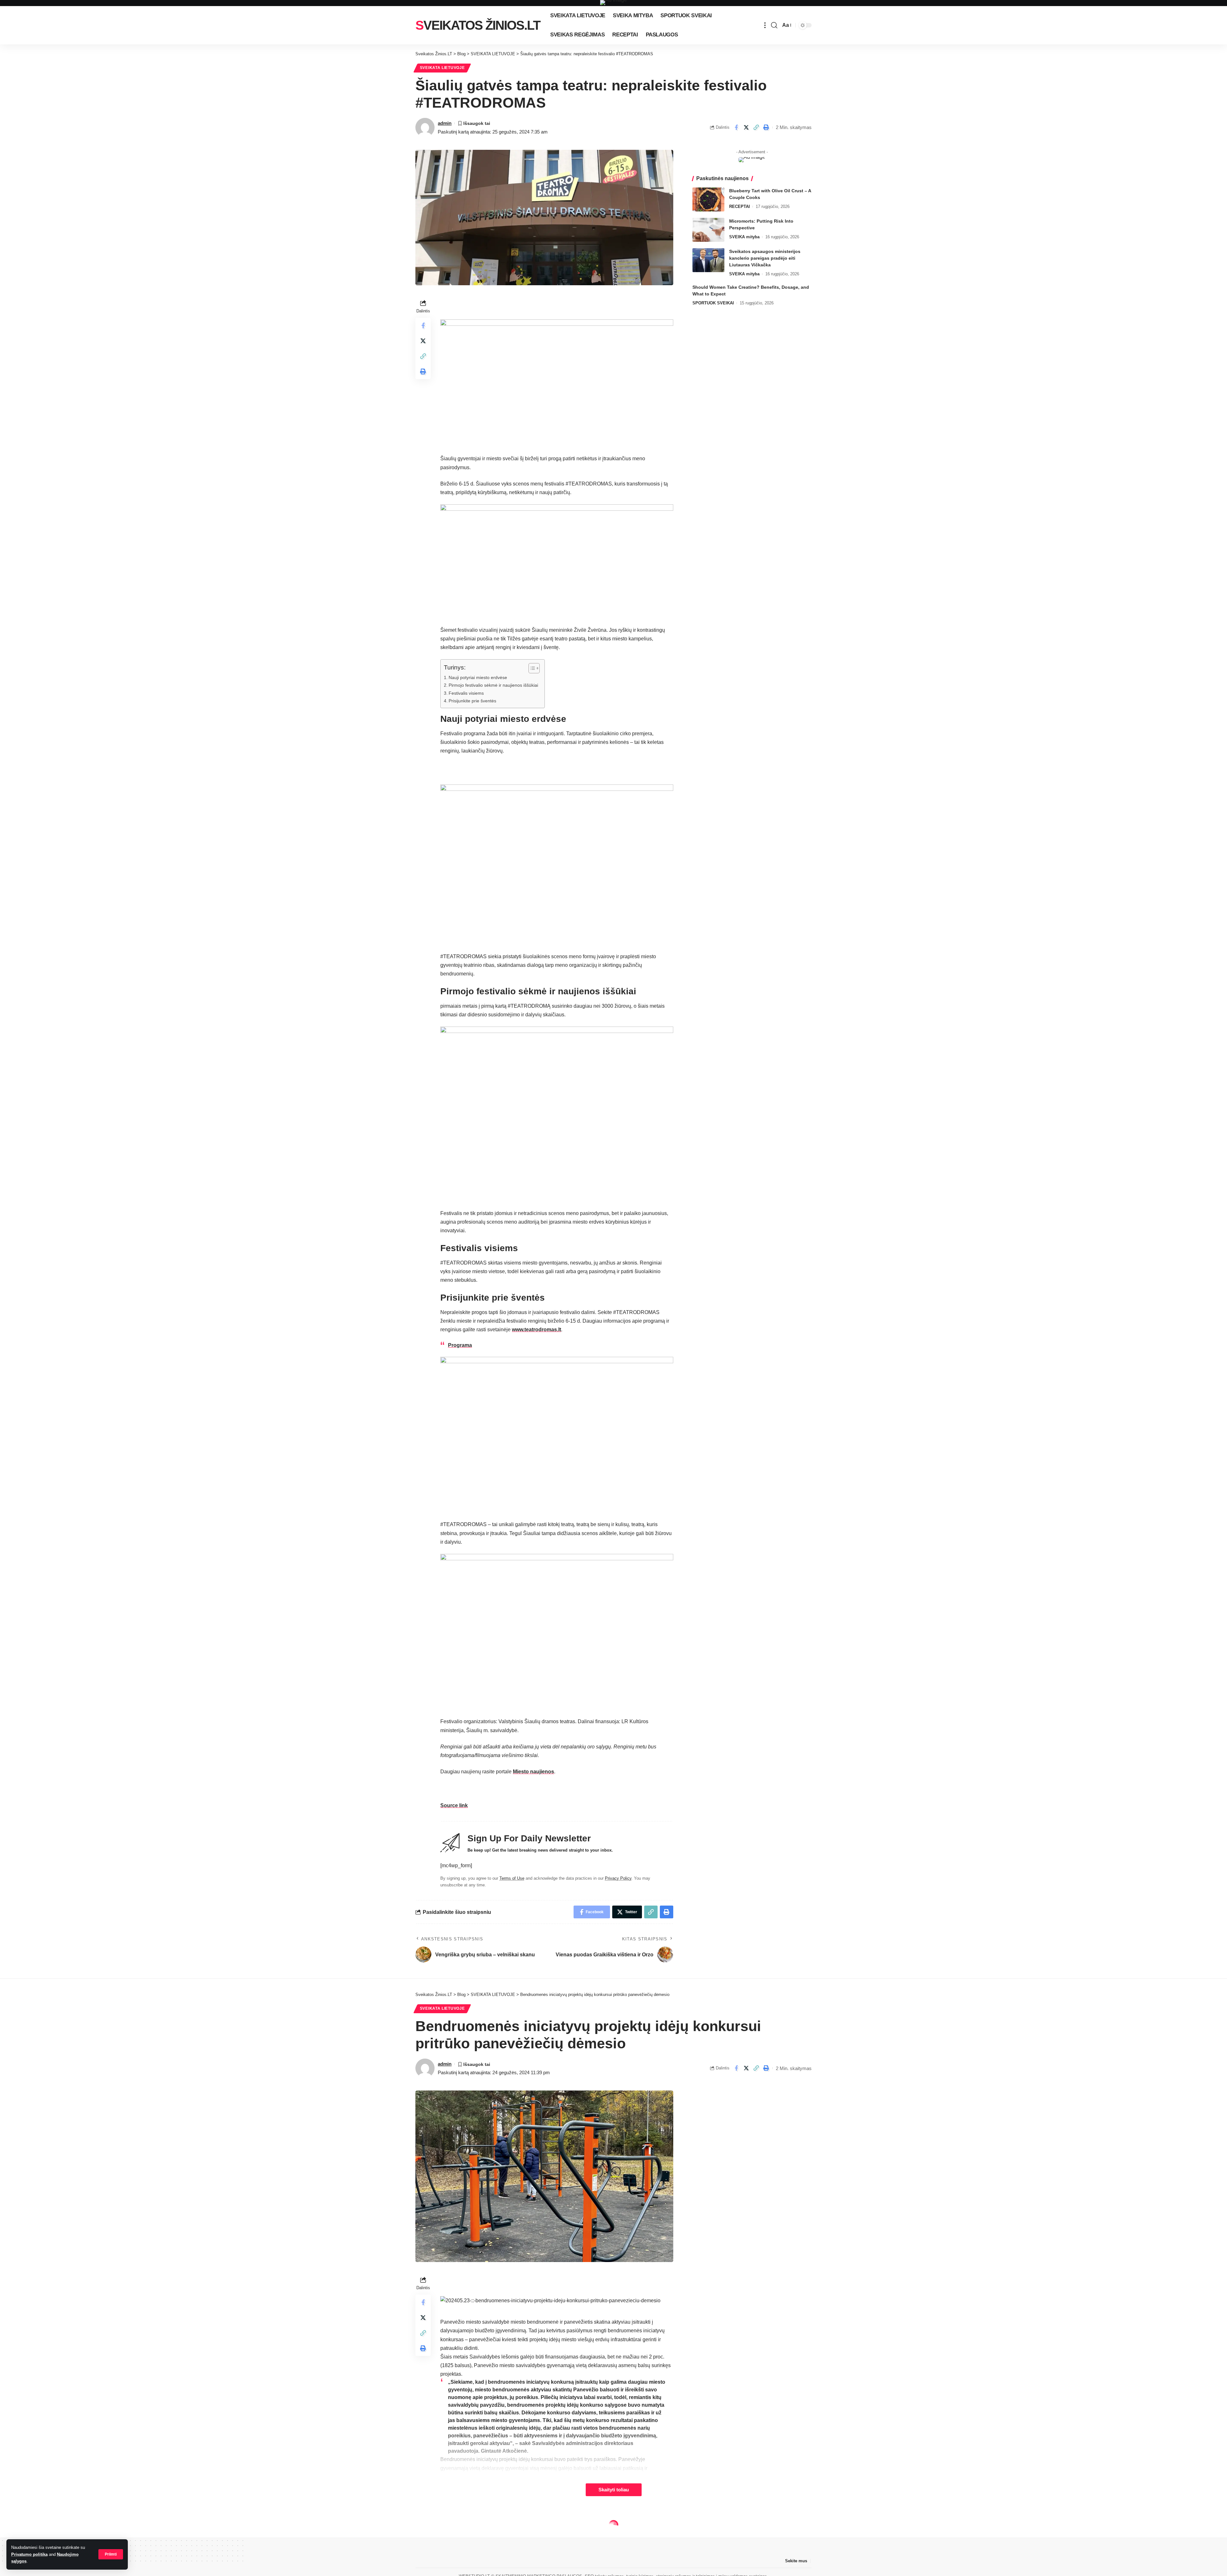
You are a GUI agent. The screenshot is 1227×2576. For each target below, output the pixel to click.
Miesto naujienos (533, 1772)
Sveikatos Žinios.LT (478, 25)
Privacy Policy (618, 1878)
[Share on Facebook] (736, 127)
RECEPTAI (740, 206)
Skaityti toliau (614, 2490)
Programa (460, 1345)
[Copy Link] (756, 127)
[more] (765, 25)
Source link (454, 1805)
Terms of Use (512, 1878)
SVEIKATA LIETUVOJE (442, 68)
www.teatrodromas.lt (536, 1330)
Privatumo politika (29, 2554)
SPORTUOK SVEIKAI (713, 303)
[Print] (766, 127)
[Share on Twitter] (746, 127)
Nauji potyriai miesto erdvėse (478, 677)
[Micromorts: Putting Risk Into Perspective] (708, 230)
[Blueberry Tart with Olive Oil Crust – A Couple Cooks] (708, 199)
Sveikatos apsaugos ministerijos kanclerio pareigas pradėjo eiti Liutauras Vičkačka (765, 258)
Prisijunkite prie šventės (472, 701)
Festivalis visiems (466, 693)
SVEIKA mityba (744, 237)
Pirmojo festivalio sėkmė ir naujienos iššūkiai (493, 685)
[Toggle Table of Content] (531, 668)
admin (445, 123)
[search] (774, 25)
